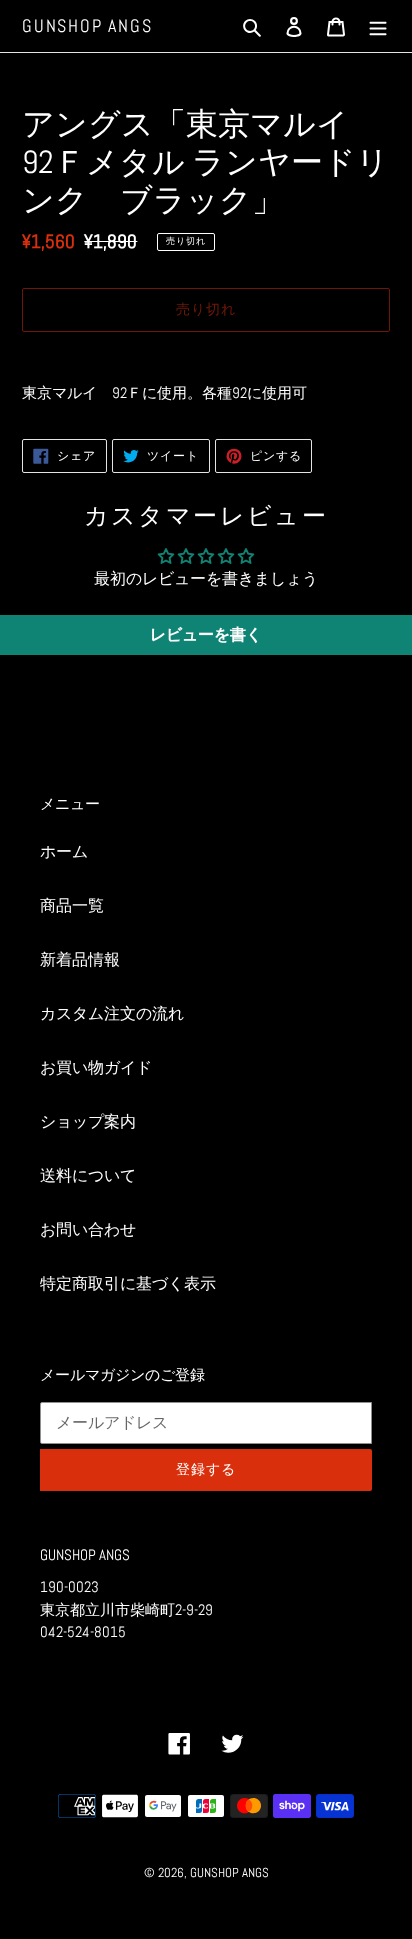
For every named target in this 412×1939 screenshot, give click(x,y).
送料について (88, 1175)
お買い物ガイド (96, 1067)
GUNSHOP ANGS (87, 26)
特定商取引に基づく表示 (128, 1283)
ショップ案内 (88, 1121)
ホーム (64, 851)
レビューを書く (206, 634)
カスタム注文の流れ (112, 1013)
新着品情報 (80, 959)
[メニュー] (378, 26)
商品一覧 (72, 905)
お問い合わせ (88, 1229)
